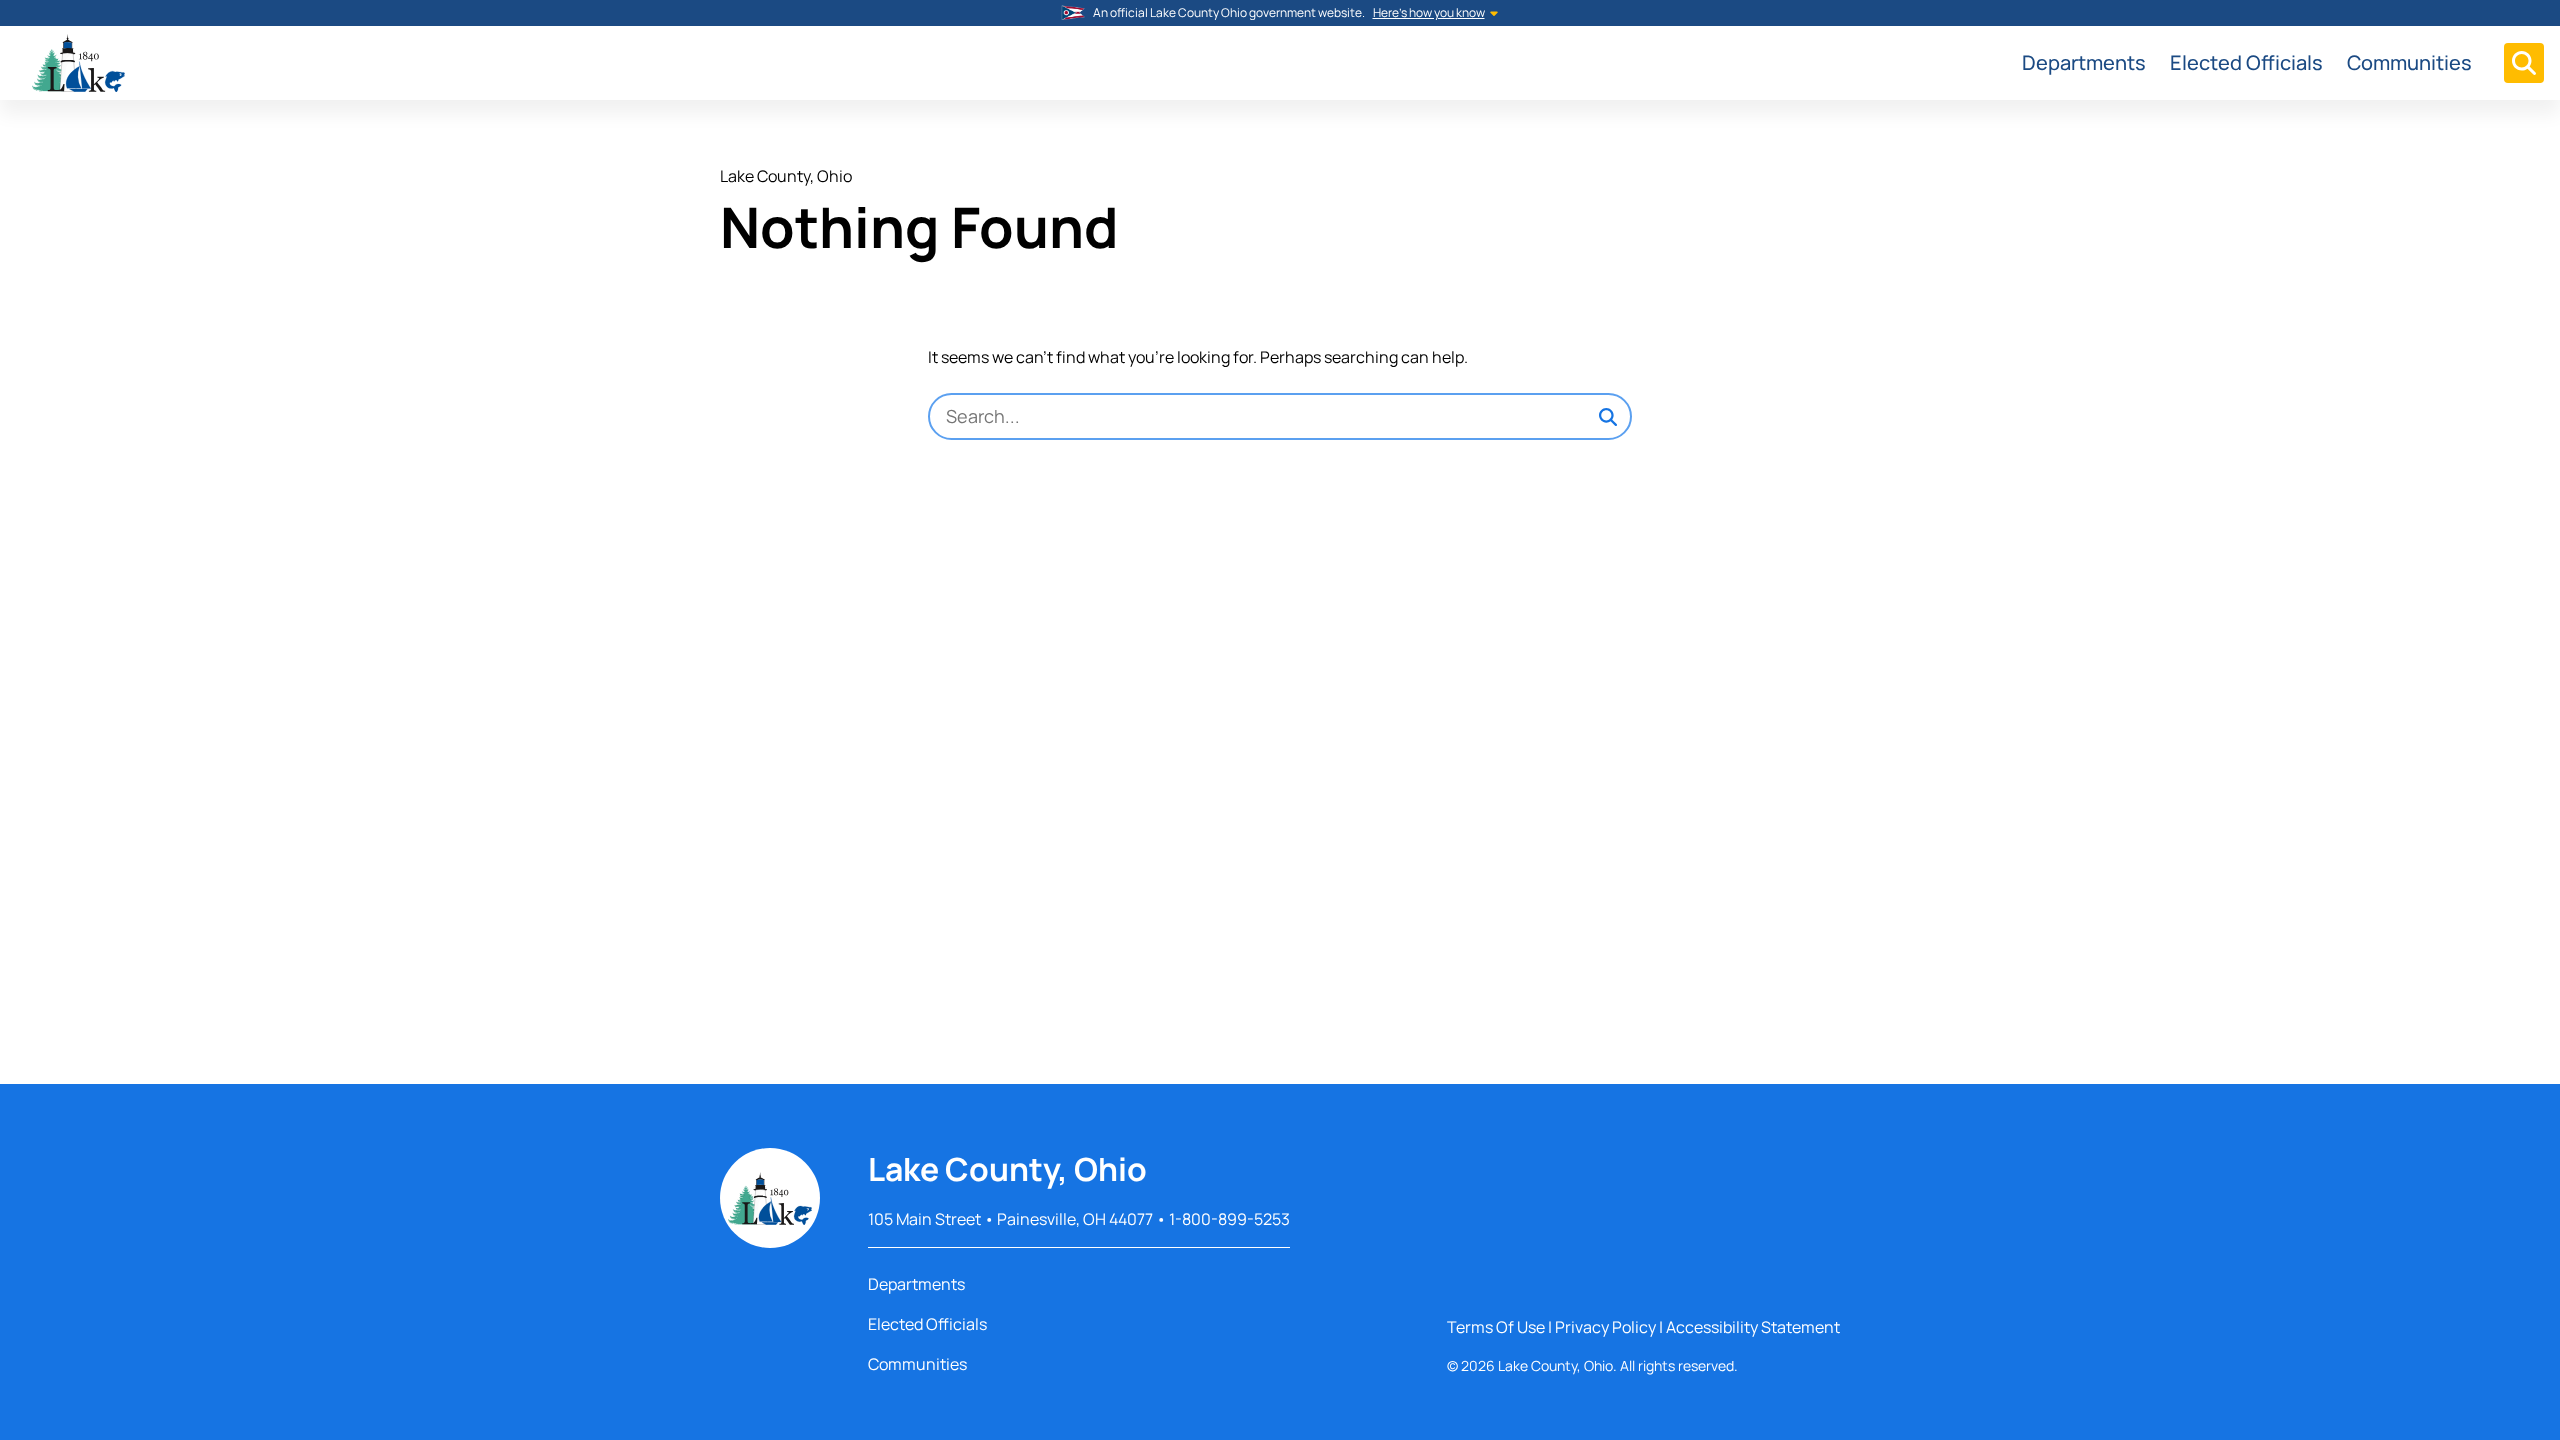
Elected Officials (2246, 62)
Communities (2409, 62)
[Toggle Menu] (2524, 63)
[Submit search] (1608, 417)
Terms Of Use (1496, 1327)
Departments (2084, 62)
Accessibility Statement (1753, 1327)
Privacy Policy (1605, 1327)
